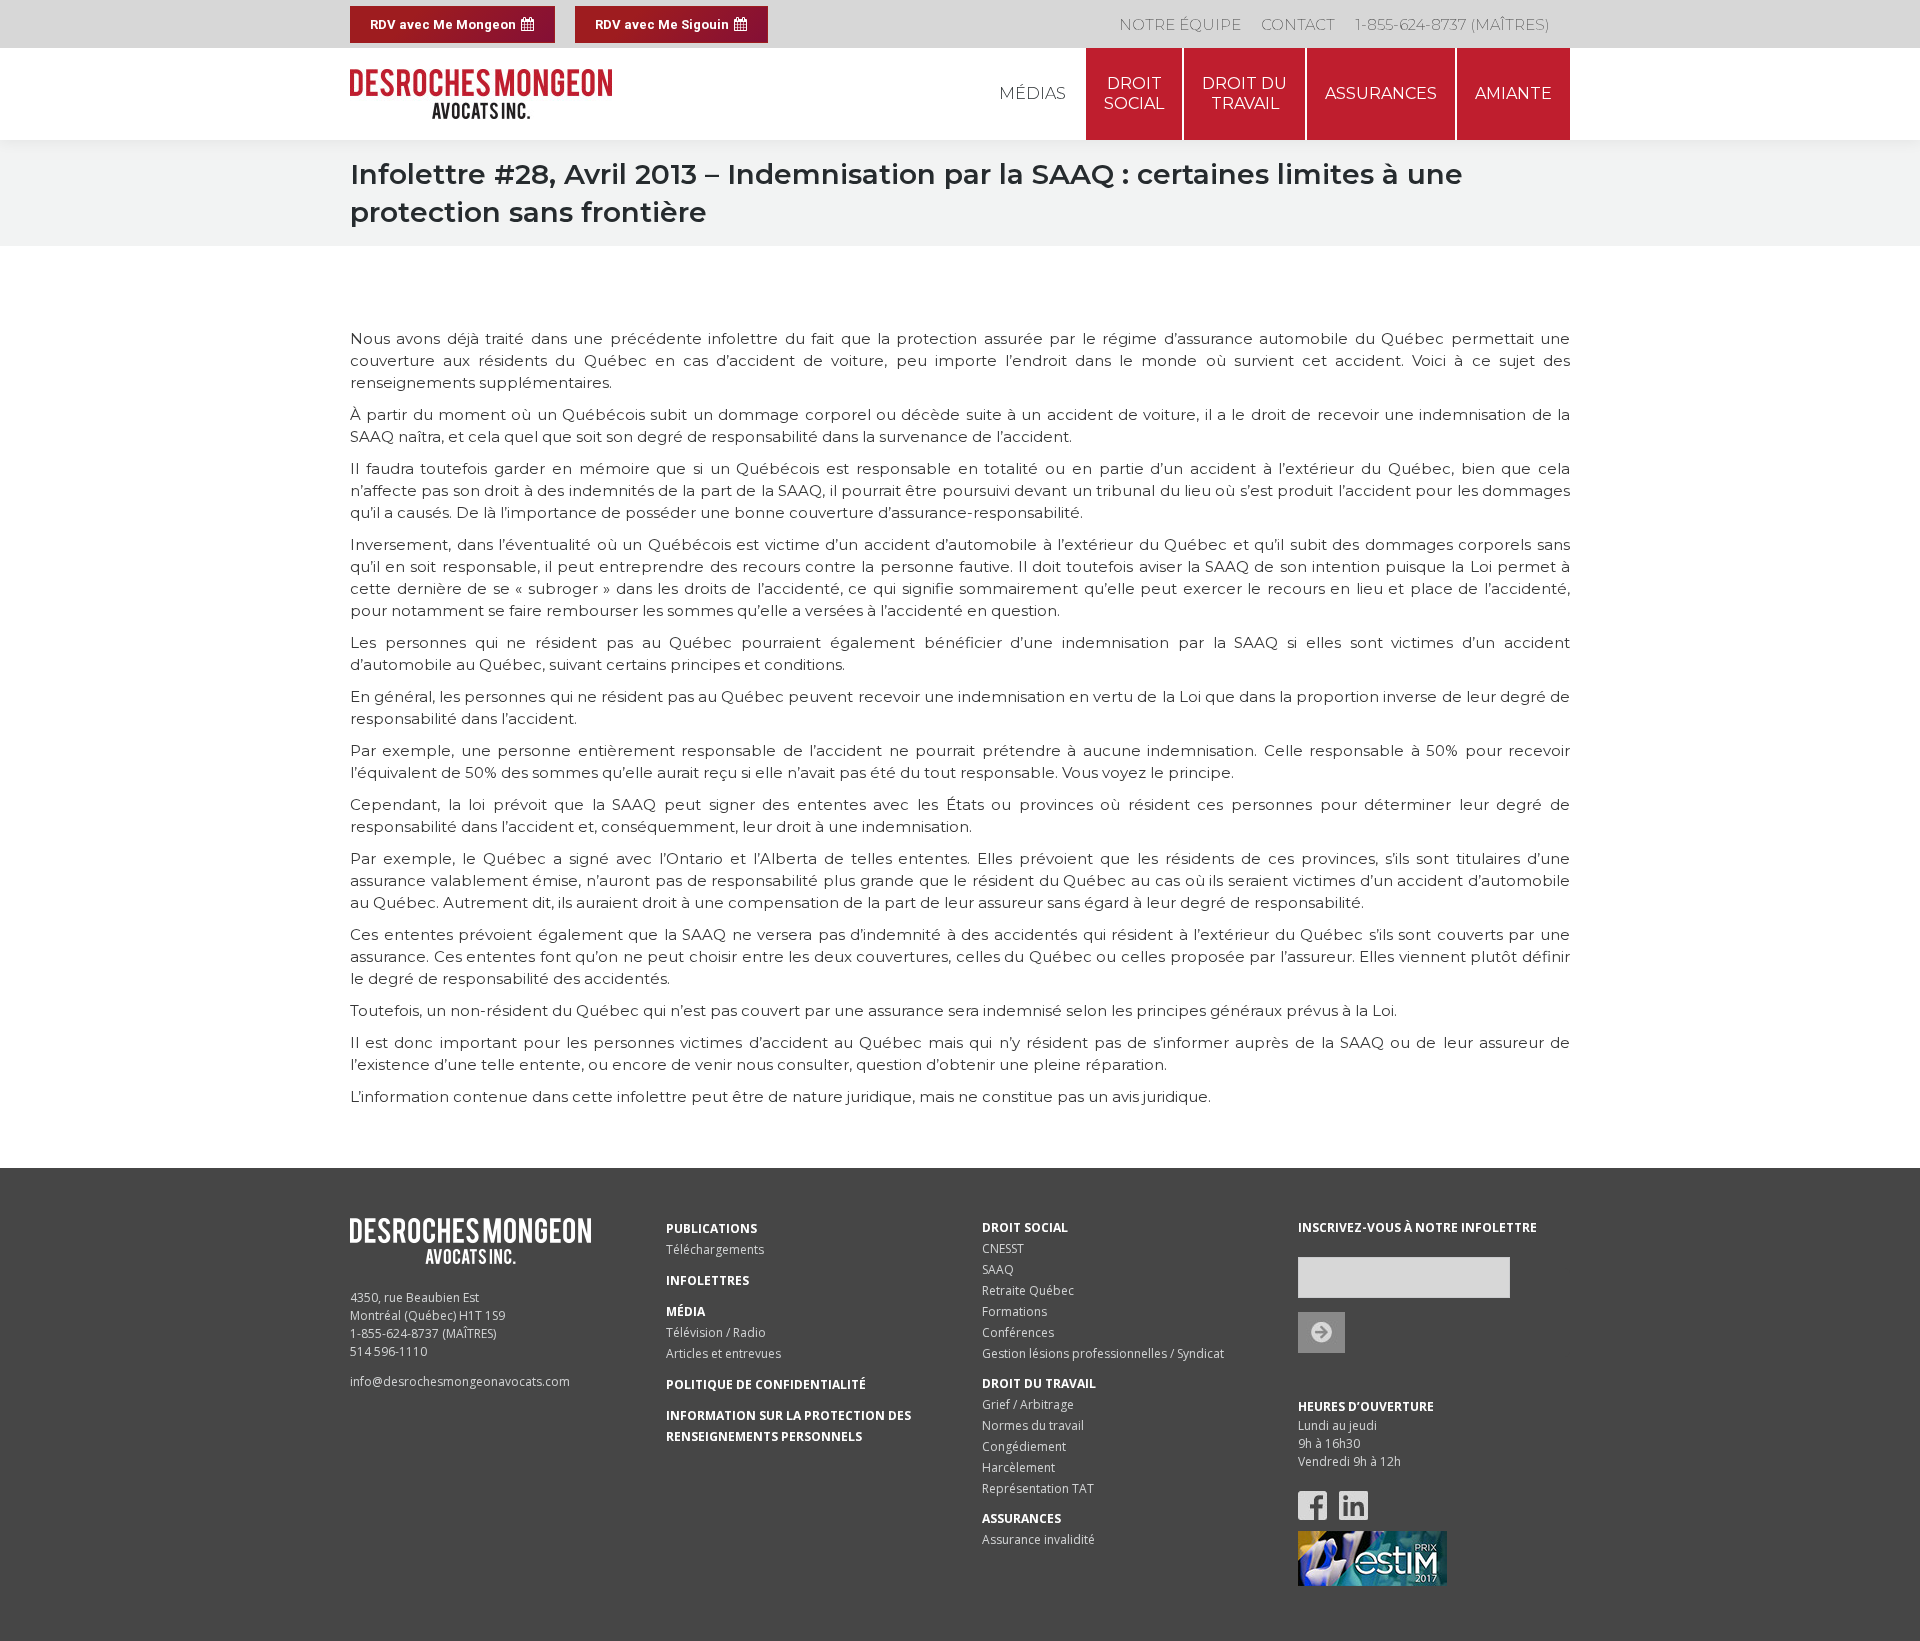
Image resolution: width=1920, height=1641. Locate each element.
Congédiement (1024, 1446)
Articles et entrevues (723, 1353)
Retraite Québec (1028, 1290)
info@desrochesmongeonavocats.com (460, 1381)
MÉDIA (685, 1311)
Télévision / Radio (716, 1332)
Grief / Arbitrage (1028, 1404)
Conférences (1018, 1332)
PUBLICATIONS (711, 1228)
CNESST (1003, 1248)
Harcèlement (1018, 1467)
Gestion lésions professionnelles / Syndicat (1103, 1353)
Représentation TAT (1038, 1488)
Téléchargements (715, 1249)
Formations (1014, 1311)
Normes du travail (1033, 1425)
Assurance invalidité (1038, 1539)
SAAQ (998, 1269)
